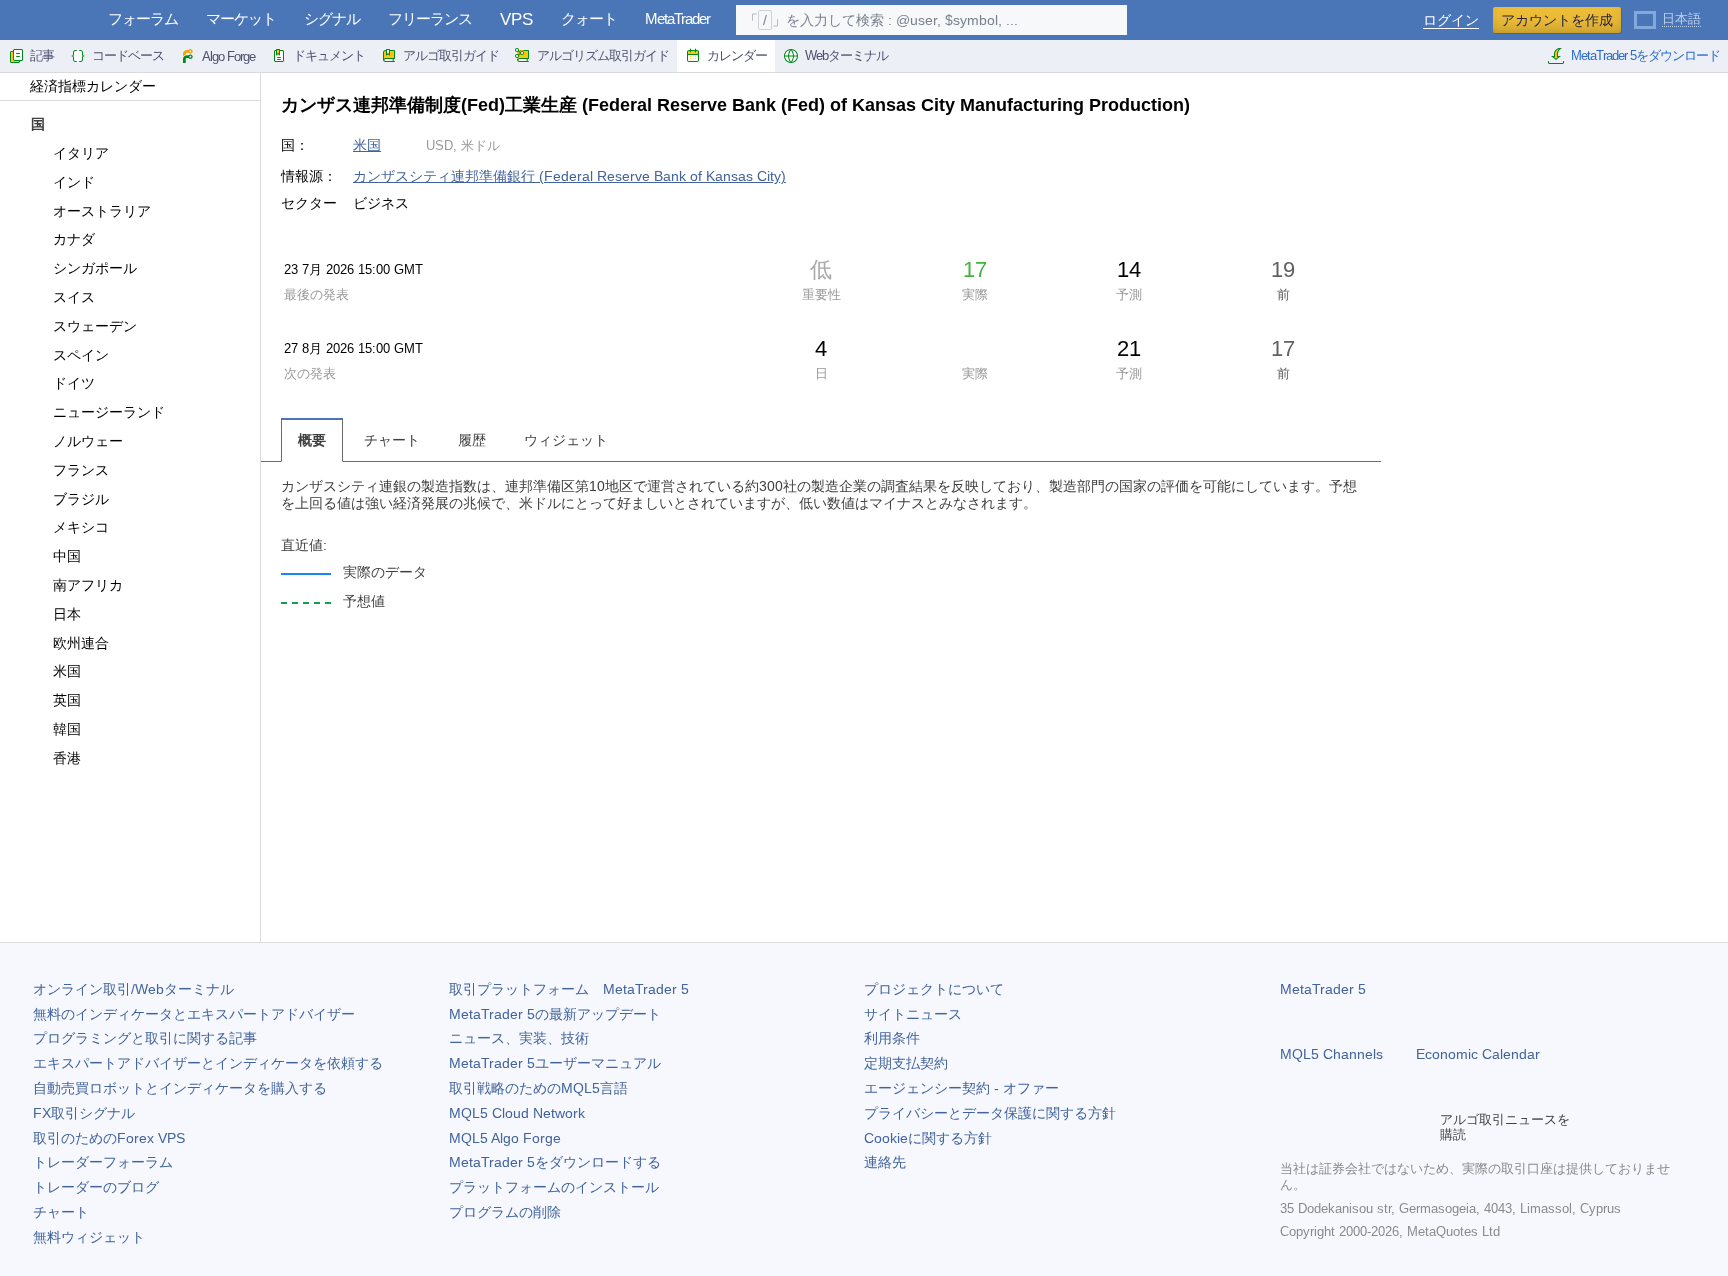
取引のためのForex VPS (109, 1138)
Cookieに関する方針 (928, 1138)
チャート (61, 1212)
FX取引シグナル (84, 1113)
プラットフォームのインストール (554, 1187)
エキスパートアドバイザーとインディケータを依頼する (208, 1063)
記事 (42, 55)
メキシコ (81, 527)
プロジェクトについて (934, 989)
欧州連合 (81, 643)
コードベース (128, 55)
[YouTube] (1388, 1127)
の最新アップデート (555, 1014)
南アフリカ (88, 585)
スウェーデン (95, 326)
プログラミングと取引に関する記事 (145, 1038)
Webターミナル (846, 55)
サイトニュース (913, 1014)
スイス (74, 297)
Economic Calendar (1478, 1054)
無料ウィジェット (89, 1237)
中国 (67, 556)
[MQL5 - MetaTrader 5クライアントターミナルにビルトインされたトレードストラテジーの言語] (48, 20)
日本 (67, 614)
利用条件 (892, 1038)
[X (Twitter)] (1356, 1127)
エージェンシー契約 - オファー (961, 1088)
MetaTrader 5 (1323, 989)
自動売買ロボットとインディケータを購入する (180, 1088)
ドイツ (74, 383)
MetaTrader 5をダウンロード (1645, 55)
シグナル (332, 18)
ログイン (1451, 20)
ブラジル (81, 499)
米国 (67, 671)
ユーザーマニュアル (555, 1063)
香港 (67, 758)
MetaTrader (677, 18)
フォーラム (143, 18)
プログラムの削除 (505, 1212)
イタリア (81, 153)
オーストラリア (102, 211)
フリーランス (430, 18)
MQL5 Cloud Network (517, 1113)
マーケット (241, 18)
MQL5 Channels (1331, 1054)
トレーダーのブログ (96, 1187)
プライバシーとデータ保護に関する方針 (990, 1113)
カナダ (74, 239)
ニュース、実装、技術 (519, 1038)
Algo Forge (228, 56)
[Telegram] (1324, 1127)
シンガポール (95, 268)
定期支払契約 (906, 1063)
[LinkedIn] (1420, 1127)
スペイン (81, 355)
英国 (67, 700)
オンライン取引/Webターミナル (133, 989)
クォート (589, 18)
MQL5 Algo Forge (505, 1138)
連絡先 (885, 1162)
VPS (516, 19)
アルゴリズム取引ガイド (603, 55)
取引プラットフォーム (569, 989)
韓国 (67, 729)
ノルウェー (88, 441)
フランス (81, 470)
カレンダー (737, 55)
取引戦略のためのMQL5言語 (538, 1088)
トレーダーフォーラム (103, 1162)
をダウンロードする (555, 1162)
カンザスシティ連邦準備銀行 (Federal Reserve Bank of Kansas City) (569, 176)
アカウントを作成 (1557, 20)
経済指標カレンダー (93, 86)
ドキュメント (329, 55)
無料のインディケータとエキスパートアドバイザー (194, 1014)
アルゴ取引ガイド (451, 55)
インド (74, 182)
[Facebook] (1292, 1127)
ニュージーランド (109, 412)
